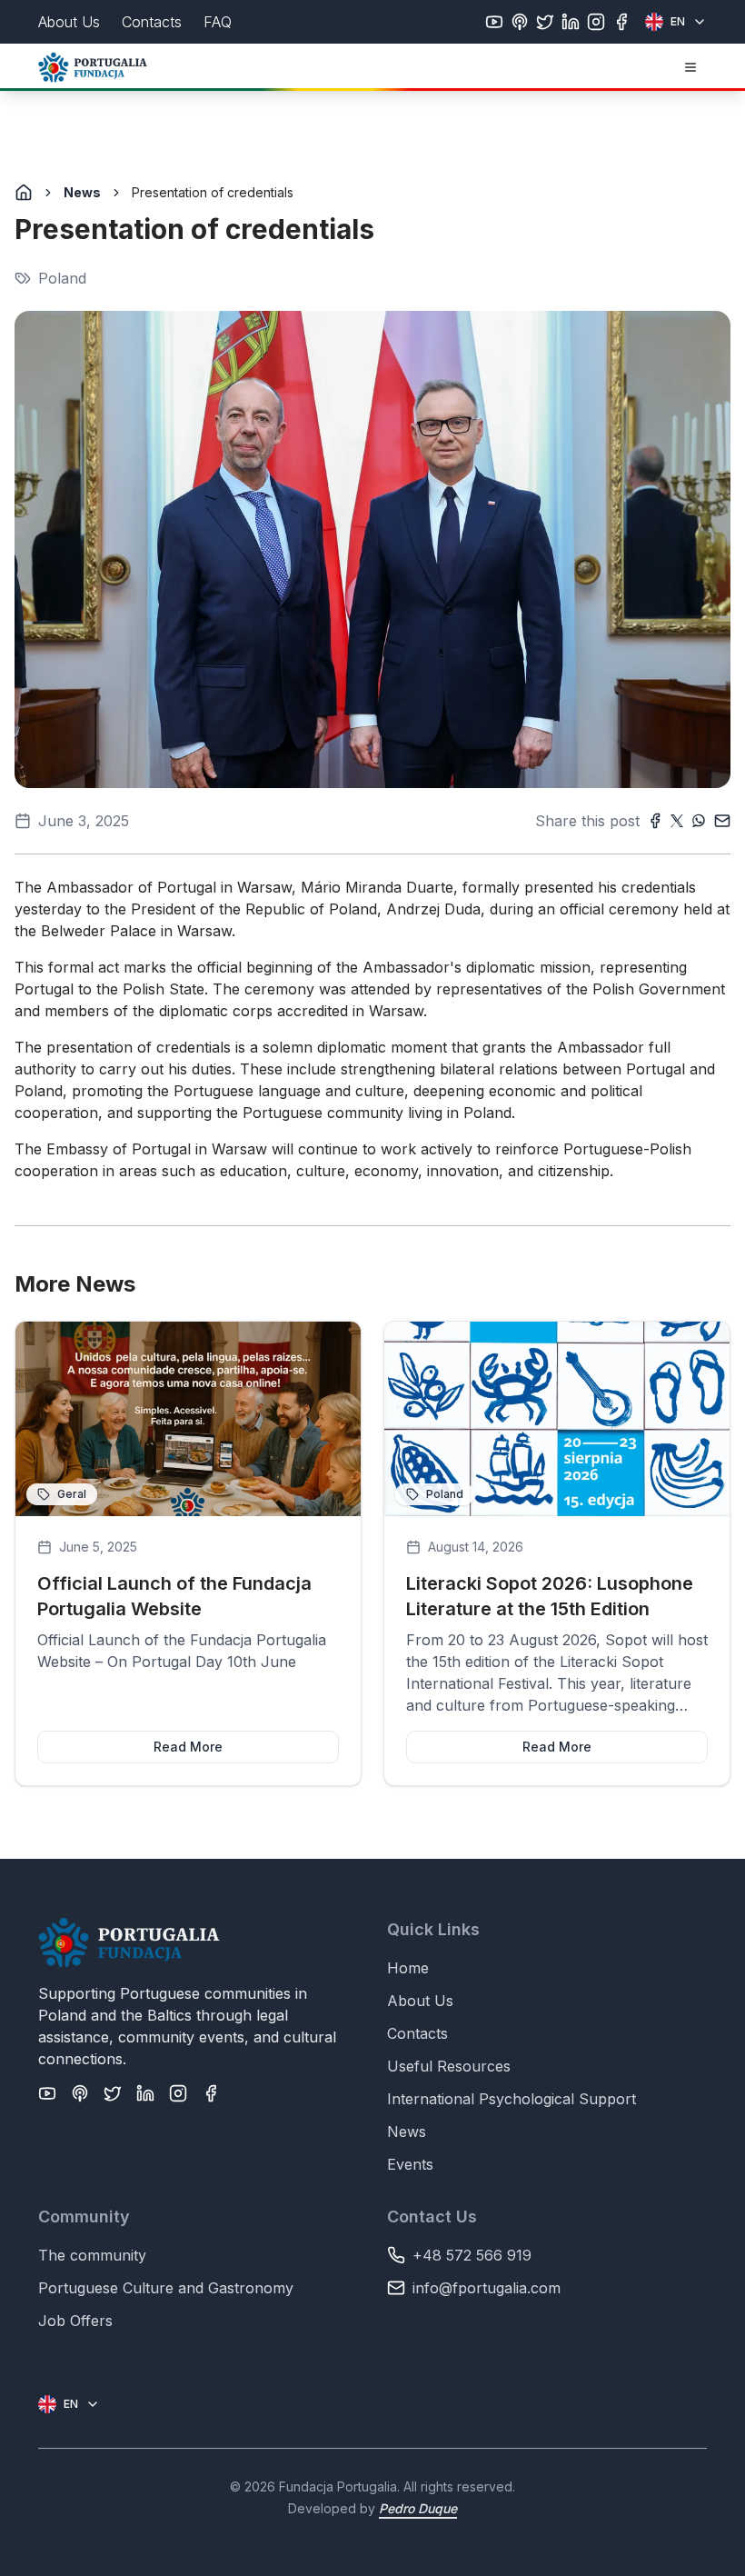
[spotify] (520, 22)
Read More (188, 1747)
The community (92, 2255)
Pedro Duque (418, 2508)
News (82, 192)
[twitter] (545, 22)
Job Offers (75, 2321)
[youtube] (494, 22)
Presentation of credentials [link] (213, 192)
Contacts (417, 2033)
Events (410, 2164)
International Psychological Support (512, 2099)
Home (408, 1968)
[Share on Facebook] (655, 821)
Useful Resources (449, 2066)
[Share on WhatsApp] (699, 821)
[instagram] (596, 22)
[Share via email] (722, 821)
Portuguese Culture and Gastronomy (166, 2288)
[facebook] (621, 22)
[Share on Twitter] (677, 821)
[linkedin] (571, 22)
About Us (420, 2001)
